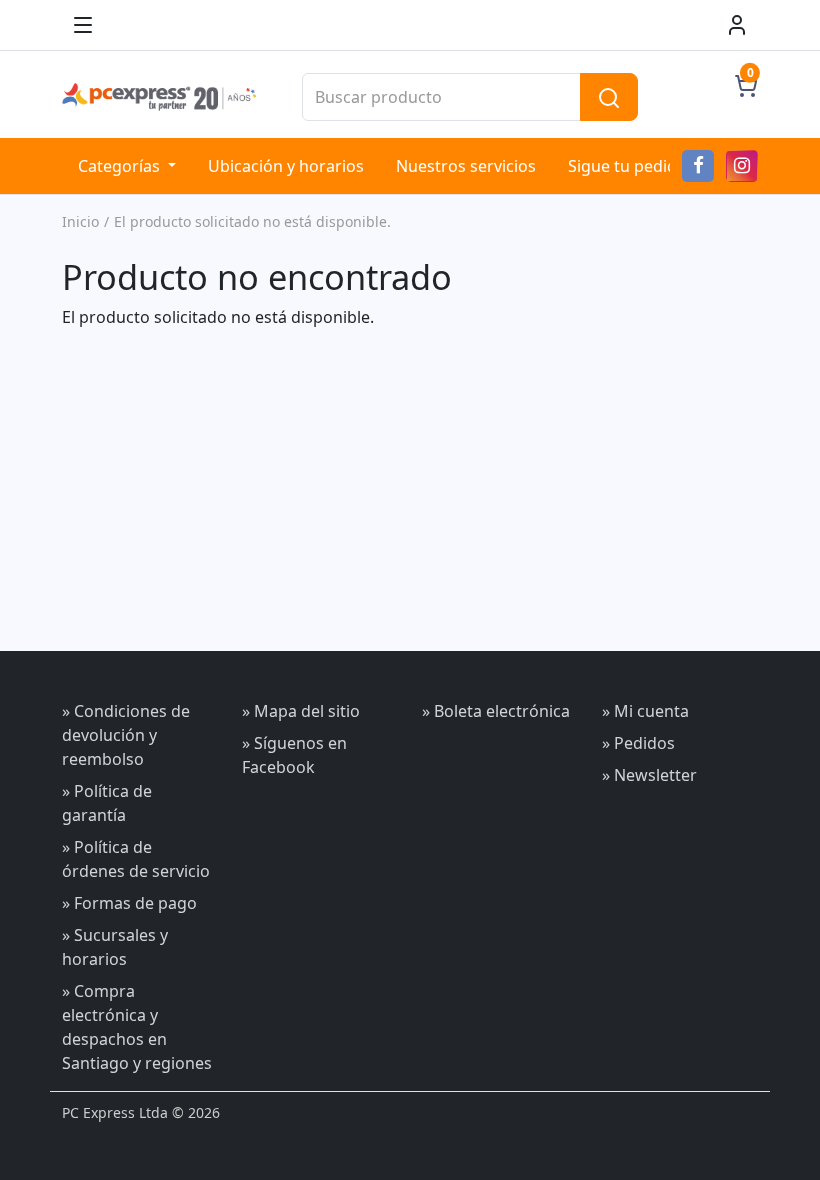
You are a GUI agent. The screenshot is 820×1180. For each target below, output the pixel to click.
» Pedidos (638, 743)
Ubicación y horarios (286, 166)
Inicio (80, 221)
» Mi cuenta (645, 711)
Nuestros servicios (466, 166)
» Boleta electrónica (496, 711)
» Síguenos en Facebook (294, 755)
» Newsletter (649, 775)
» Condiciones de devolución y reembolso (126, 735)
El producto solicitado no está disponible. (252, 221)
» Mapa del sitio (301, 711)
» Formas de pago (129, 903)
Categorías (121, 166)
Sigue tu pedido (627, 166)
